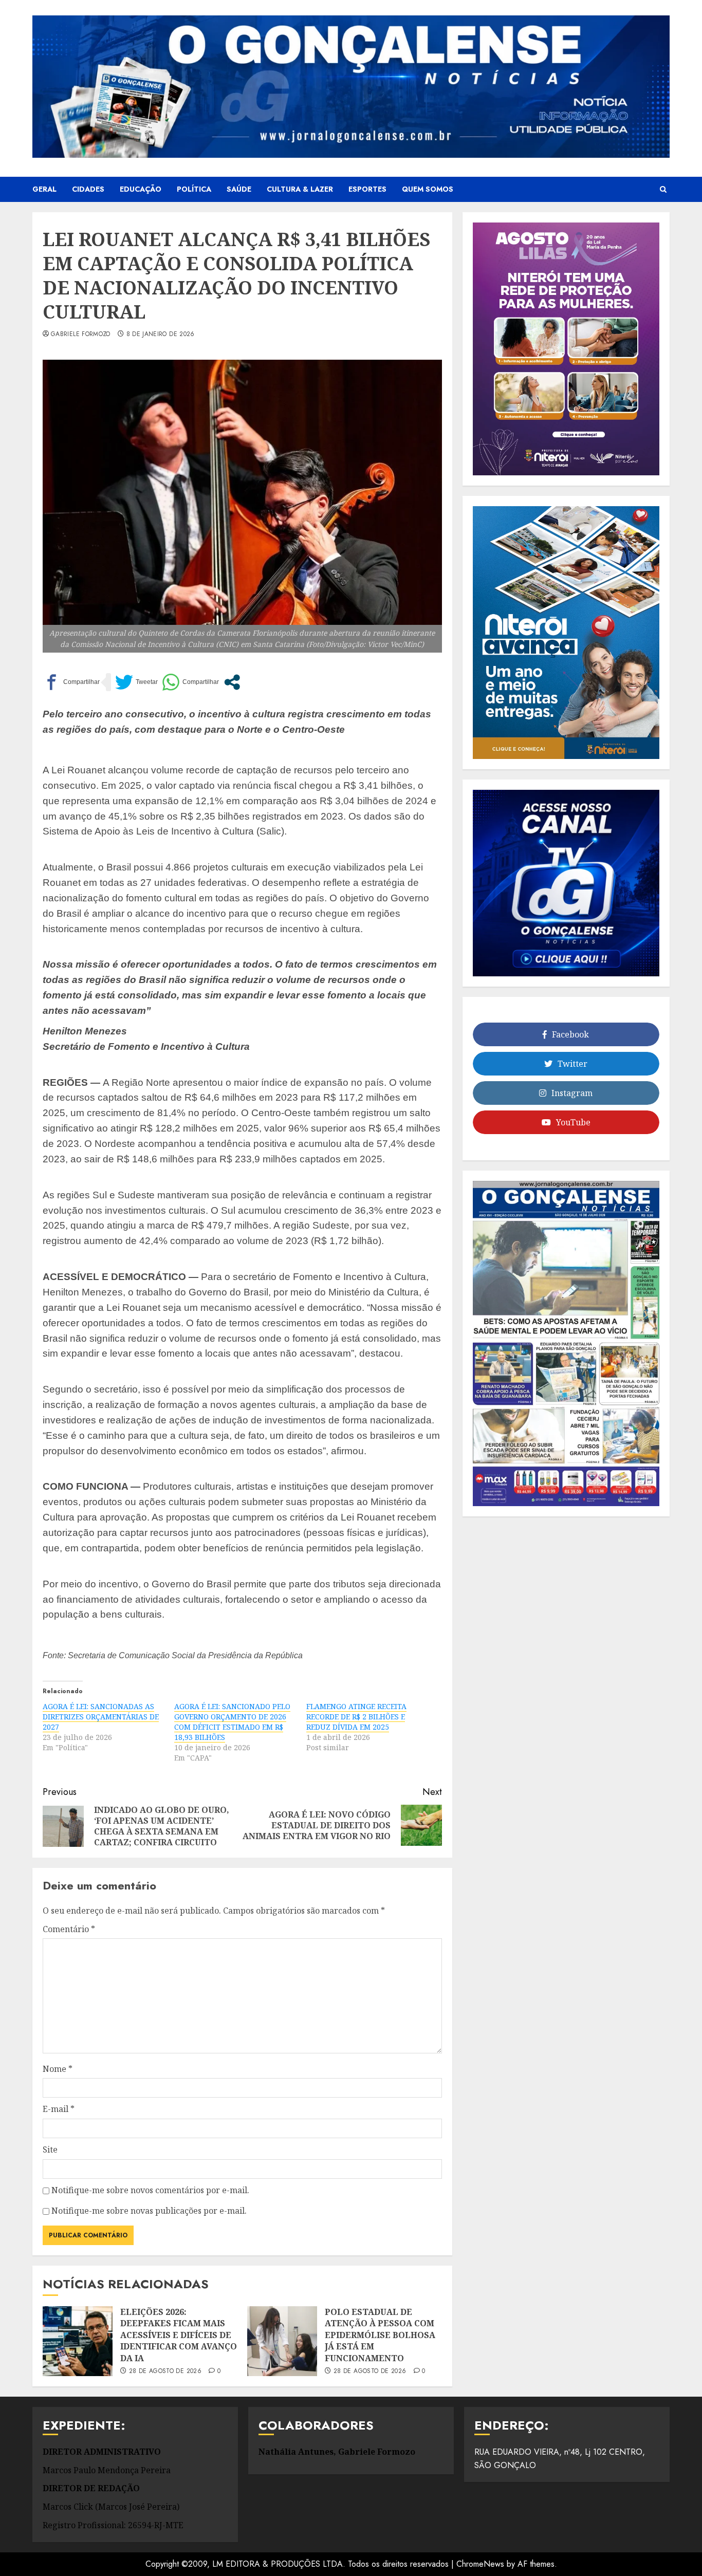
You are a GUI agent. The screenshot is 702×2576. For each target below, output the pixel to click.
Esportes (367, 189)
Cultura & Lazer (300, 189)
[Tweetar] (136, 682)
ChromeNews (480, 2564)
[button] (663, 190)
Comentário (69, 1929)
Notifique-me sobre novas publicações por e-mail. (149, 2211)
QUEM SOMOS (428, 189)
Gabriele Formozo (81, 335)
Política (194, 189)
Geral (44, 189)
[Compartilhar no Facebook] (71, 682)
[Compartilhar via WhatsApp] (190, 682)
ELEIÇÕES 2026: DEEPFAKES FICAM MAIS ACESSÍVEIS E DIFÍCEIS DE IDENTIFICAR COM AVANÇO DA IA (179, 2335)
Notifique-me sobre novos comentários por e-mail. (150, 2190)
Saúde (239, 189)
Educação (141, 189)
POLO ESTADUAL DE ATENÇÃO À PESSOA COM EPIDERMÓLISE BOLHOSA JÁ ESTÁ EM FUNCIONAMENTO (380, 2335)
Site (50, 2149)
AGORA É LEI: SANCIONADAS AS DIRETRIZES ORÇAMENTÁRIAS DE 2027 (101, 1717)
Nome (58, 2069)
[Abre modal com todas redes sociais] (232, 682)
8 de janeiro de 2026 (161, 335)
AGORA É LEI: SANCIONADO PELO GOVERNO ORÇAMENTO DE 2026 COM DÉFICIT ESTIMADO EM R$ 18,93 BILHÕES (232, 1722)
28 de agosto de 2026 (165, 2371)
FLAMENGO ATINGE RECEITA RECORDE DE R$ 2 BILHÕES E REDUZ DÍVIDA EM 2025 (356, 1717)
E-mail (59, 2109)
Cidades (88, 189)
